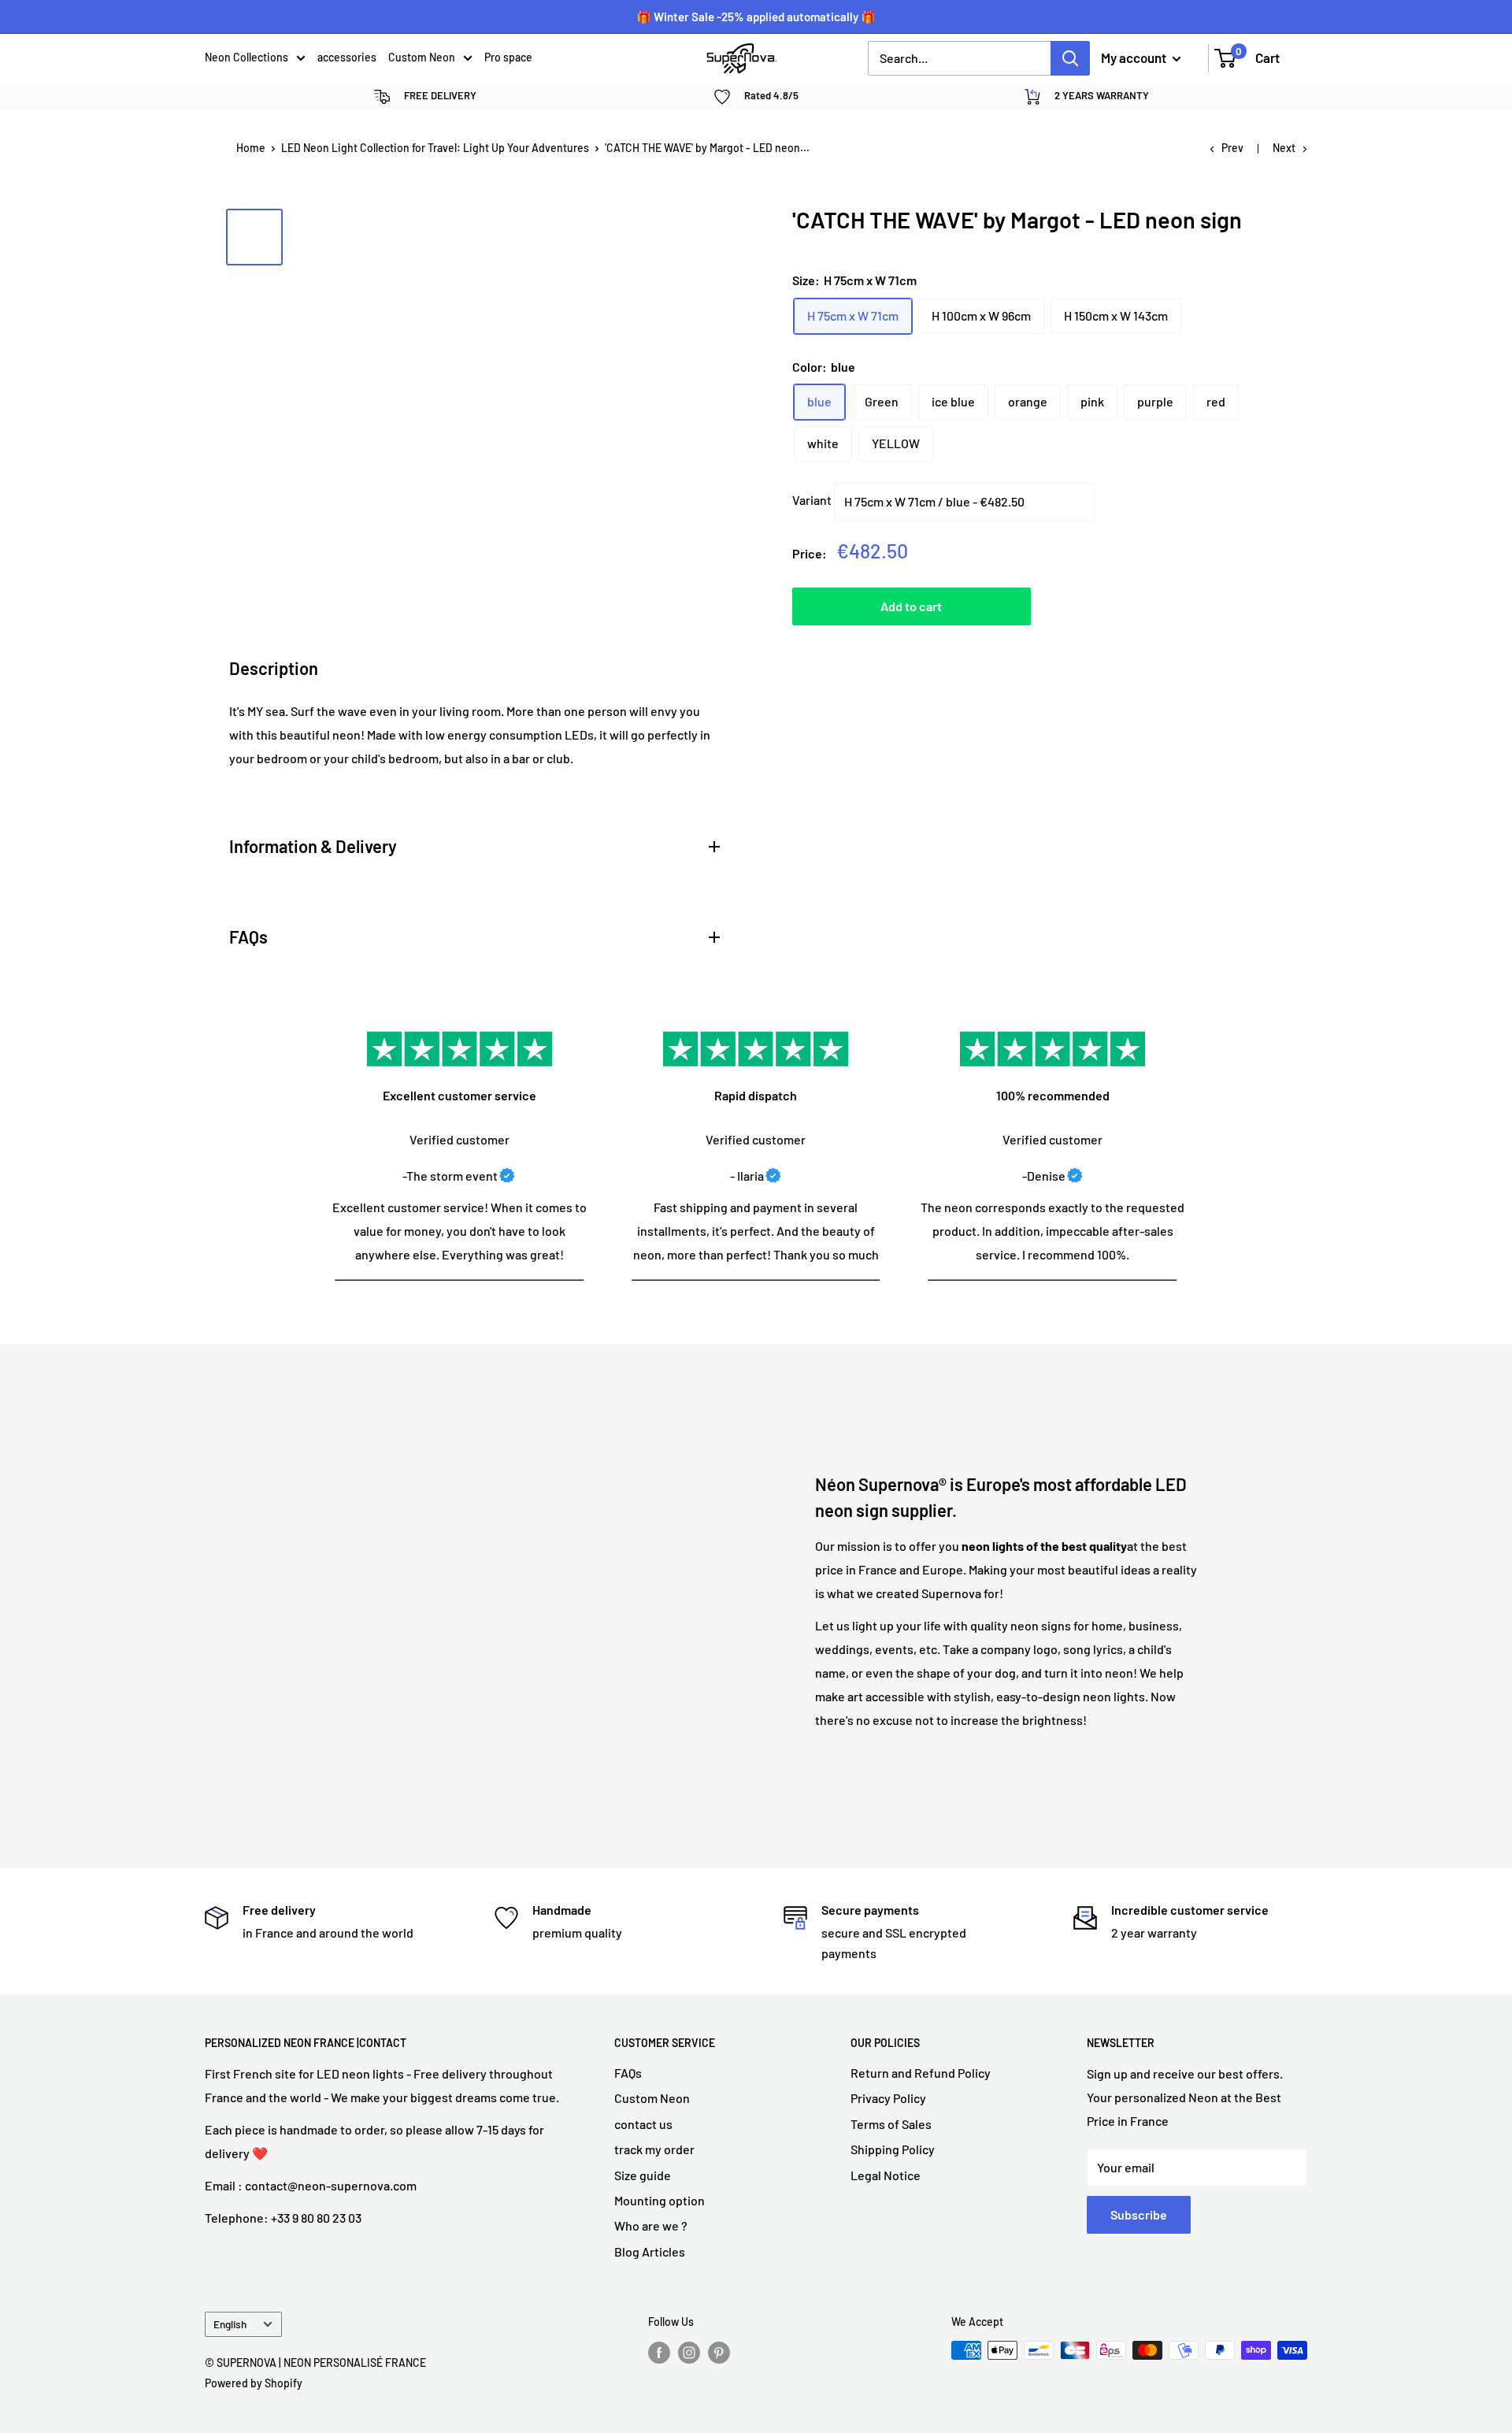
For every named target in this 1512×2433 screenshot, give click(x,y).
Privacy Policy (888, 2098)
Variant (812, 500)
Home (251, 148)
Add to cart (911, 606)
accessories (347, 57)
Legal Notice (886, 2175)
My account (1135, 57)
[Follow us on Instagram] (689, 2352)
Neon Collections (246, 57)
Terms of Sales (891, 2124)
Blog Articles (650, 2251)
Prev (1232, 148)
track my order (654, 2149)
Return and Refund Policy (921, 2073)
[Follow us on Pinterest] (719, 2352)
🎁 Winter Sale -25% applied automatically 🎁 (756, 17)
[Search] (1070, 58)
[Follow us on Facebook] (659, 2352)
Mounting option (660, 2200)
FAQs (628, 2073)
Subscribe (1139, 2214)
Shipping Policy (893, 2149)
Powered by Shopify (254, 2383)
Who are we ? (651, 2225)
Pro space (508, 57)
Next (1284, 148)
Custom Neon (422, 57)
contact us (643, 2124)
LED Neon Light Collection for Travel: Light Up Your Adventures (435, 148)
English (230, 2324)
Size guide (643, 2175)
